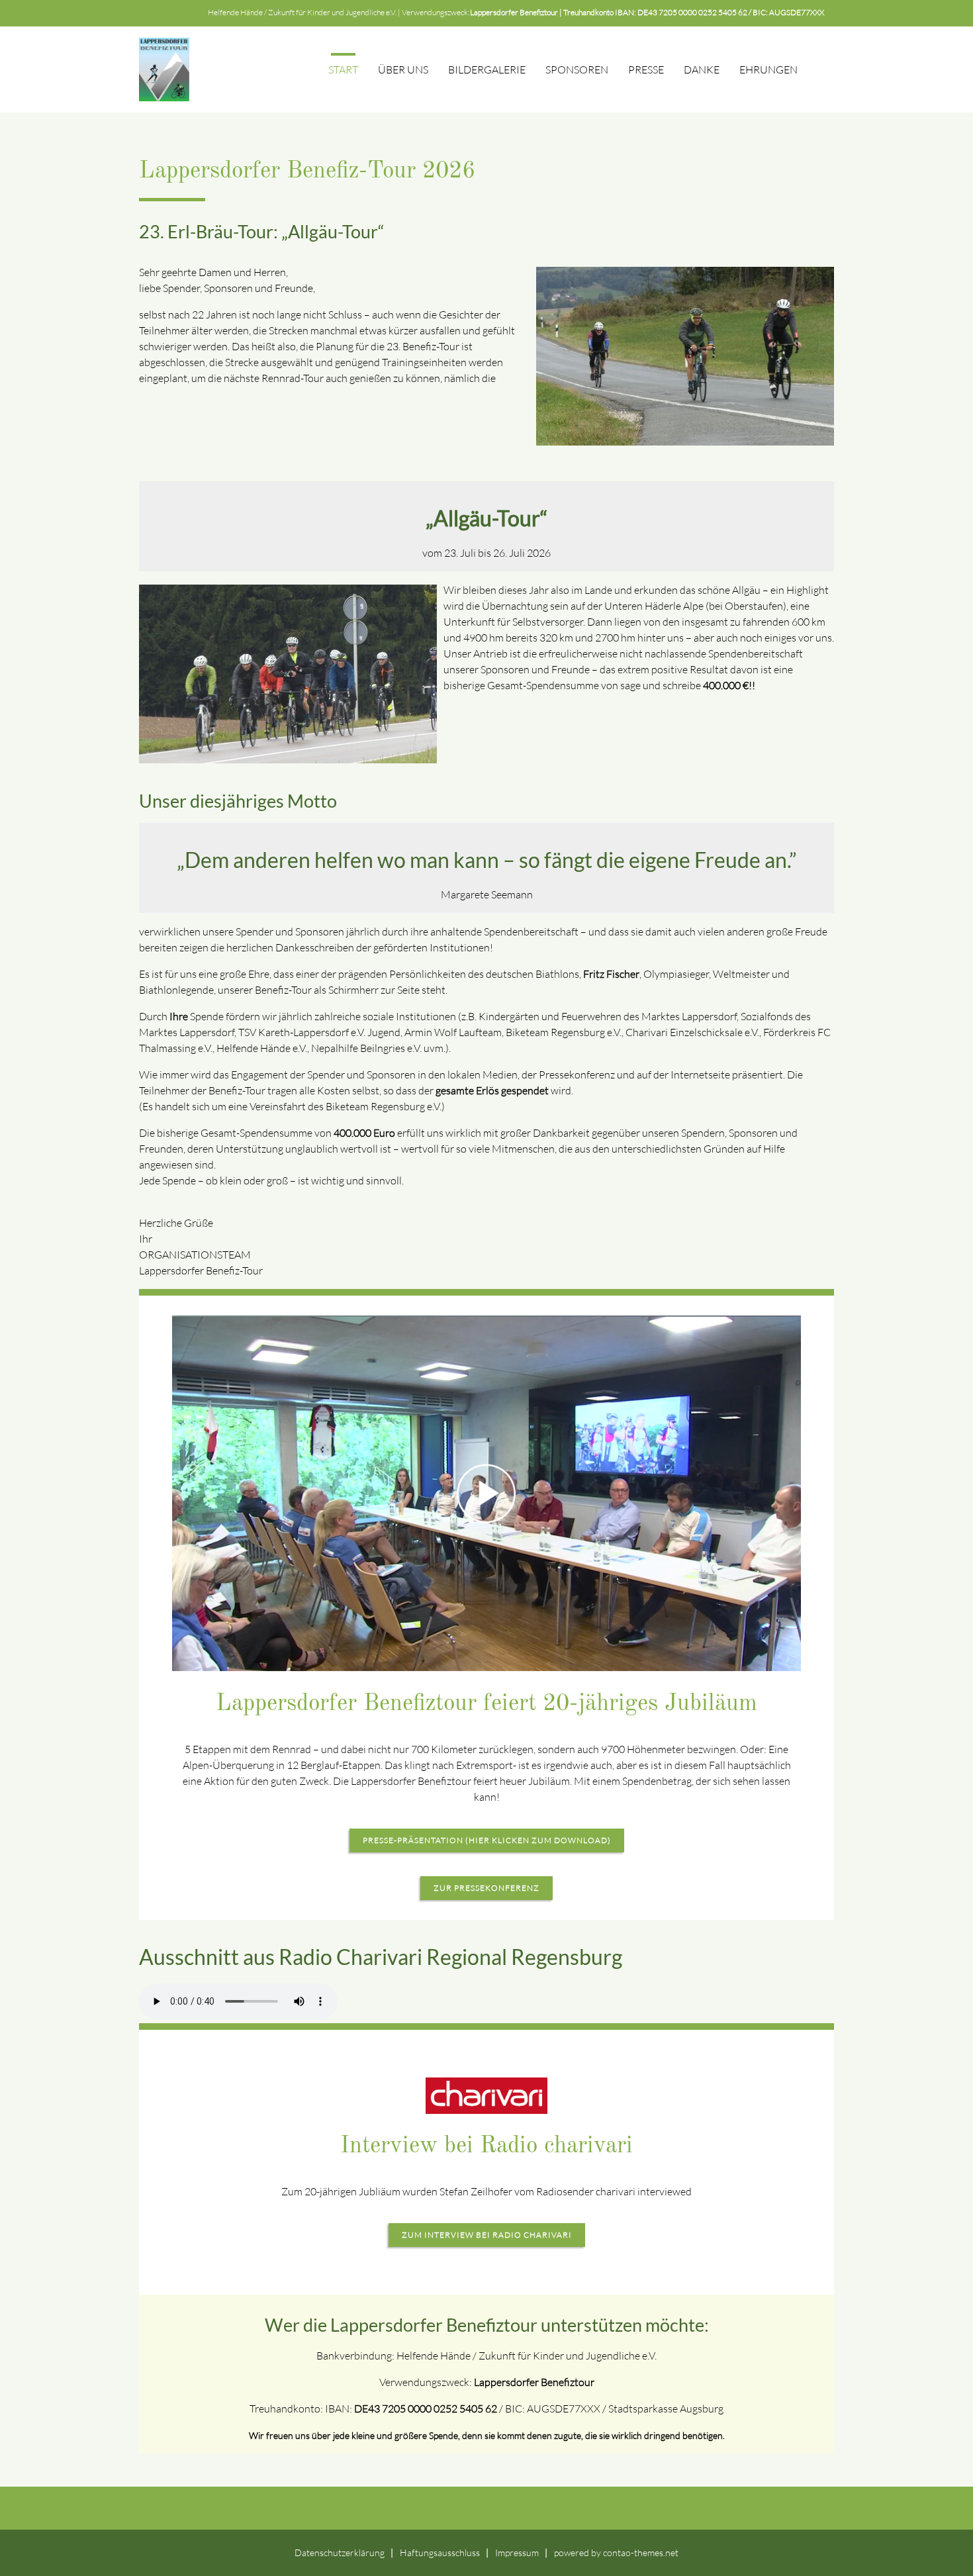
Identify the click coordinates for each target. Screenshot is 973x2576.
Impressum (517, 2552)
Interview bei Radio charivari (486, 2146)
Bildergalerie (487, 70)
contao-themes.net (641, 2552)
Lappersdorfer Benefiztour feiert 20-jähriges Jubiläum (486, 1704)
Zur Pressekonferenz (486, 1888)
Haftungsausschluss (440, 2552)
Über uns (403, 70)
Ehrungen (768, 70)
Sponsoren (577, 70)
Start (343, 70)
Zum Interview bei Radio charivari (487, 2235)
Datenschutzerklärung (340, 2552)
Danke (702, 70)
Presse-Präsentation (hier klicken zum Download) (487, 1840)
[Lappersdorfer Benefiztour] (164, 70)
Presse (646, 70)
